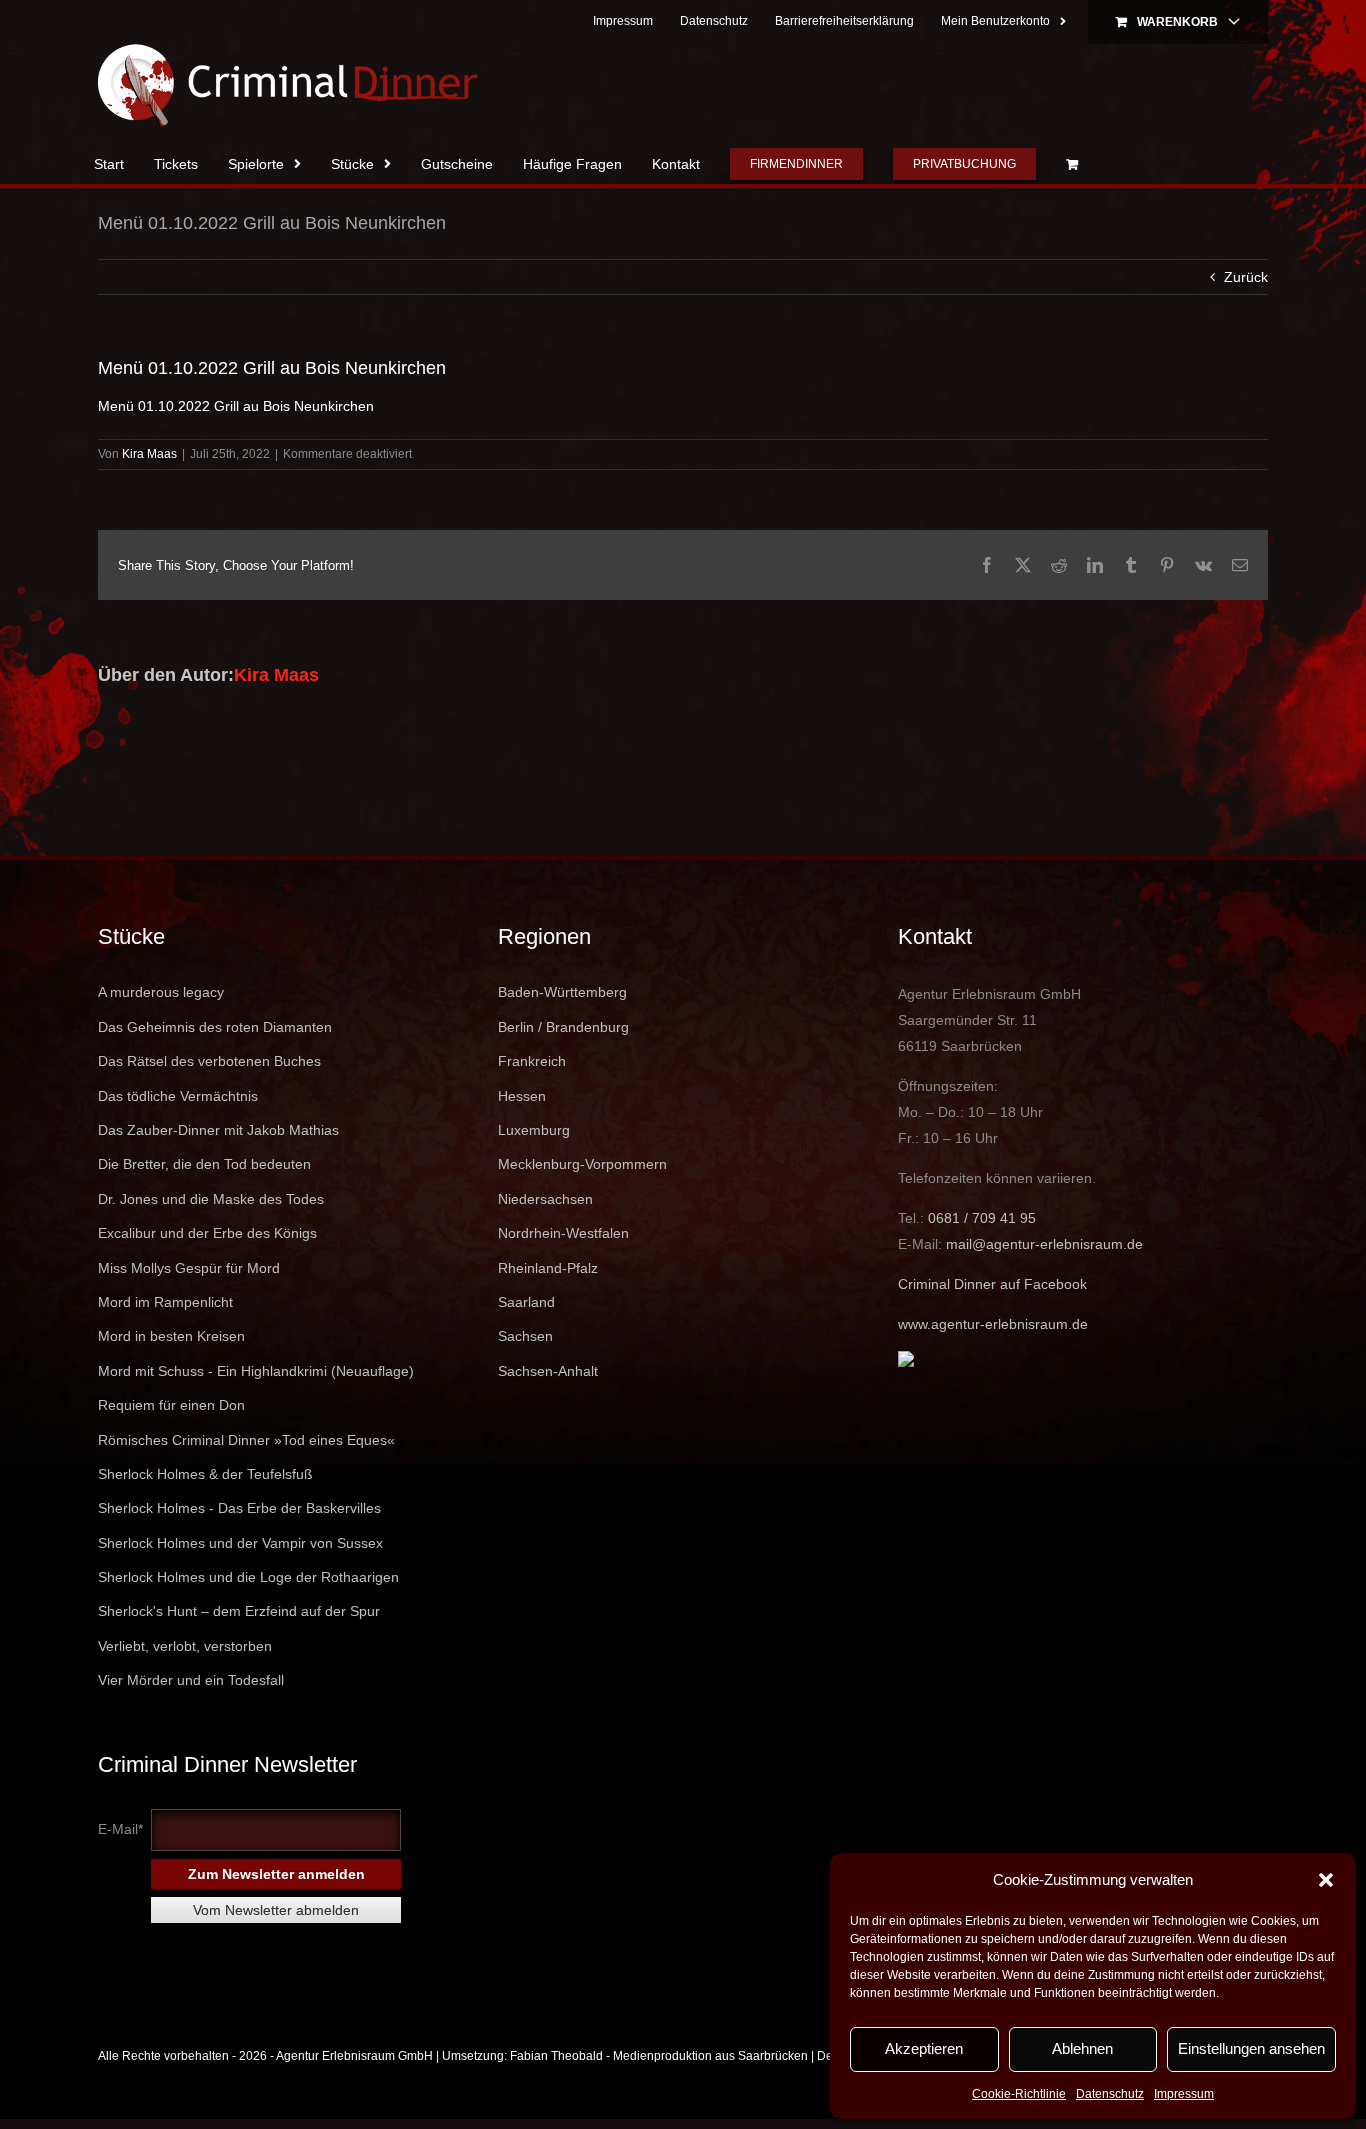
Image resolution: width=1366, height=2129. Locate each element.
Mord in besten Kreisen (171, 1336)
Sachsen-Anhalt (548, 1371)
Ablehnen (1082, 2048)
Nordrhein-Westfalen (563, 1233)
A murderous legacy (161, 992)
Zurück (1246, 277)
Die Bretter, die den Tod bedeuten (204, 1164)
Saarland (526, 1302)
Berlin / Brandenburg (563, 1027)
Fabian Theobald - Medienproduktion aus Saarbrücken (659, 2056)
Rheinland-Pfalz (548, 1268)
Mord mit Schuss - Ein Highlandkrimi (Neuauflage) (256, 1371)
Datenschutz (1110, 2094)
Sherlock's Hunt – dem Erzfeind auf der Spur (239, 1611)
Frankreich (532, 1061)
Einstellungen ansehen (1251, 2048)
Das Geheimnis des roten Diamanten (215, 1027)
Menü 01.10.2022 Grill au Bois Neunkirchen (236, 406)
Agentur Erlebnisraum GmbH (354, 2056)
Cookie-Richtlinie (1019, 2094)
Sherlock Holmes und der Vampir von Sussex (240, 1543)
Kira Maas (149, 454)
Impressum (1184, 2094)
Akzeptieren (924, 2048)
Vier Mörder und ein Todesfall (191, 1680)
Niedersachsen (545, 1199)
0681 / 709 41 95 (982, 1218)
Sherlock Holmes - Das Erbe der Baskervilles (239, 1508)
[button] (1326, 1880)
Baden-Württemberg (562, 992)
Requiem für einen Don (171, 1405)
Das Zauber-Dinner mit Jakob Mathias (218, 1130)
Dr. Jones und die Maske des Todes (211, 1199)
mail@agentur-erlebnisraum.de (1044, 1244)
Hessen (522, 1096)
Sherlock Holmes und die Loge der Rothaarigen (248, 1577)
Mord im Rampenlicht (165, 1302)
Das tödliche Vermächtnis (178, 1096)
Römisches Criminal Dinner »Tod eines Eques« (246, 1440)
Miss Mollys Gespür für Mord (189, 1268)
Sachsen (525, 1336)
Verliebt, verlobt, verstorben (185, 1646)
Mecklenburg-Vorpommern (582, 1164)
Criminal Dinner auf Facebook (992, 1284)
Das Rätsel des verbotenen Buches (209, 1061)
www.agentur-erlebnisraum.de (993, 1324)
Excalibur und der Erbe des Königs (207, 1233)
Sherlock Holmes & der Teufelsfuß (205, 1474)
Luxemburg (534, 1130)
